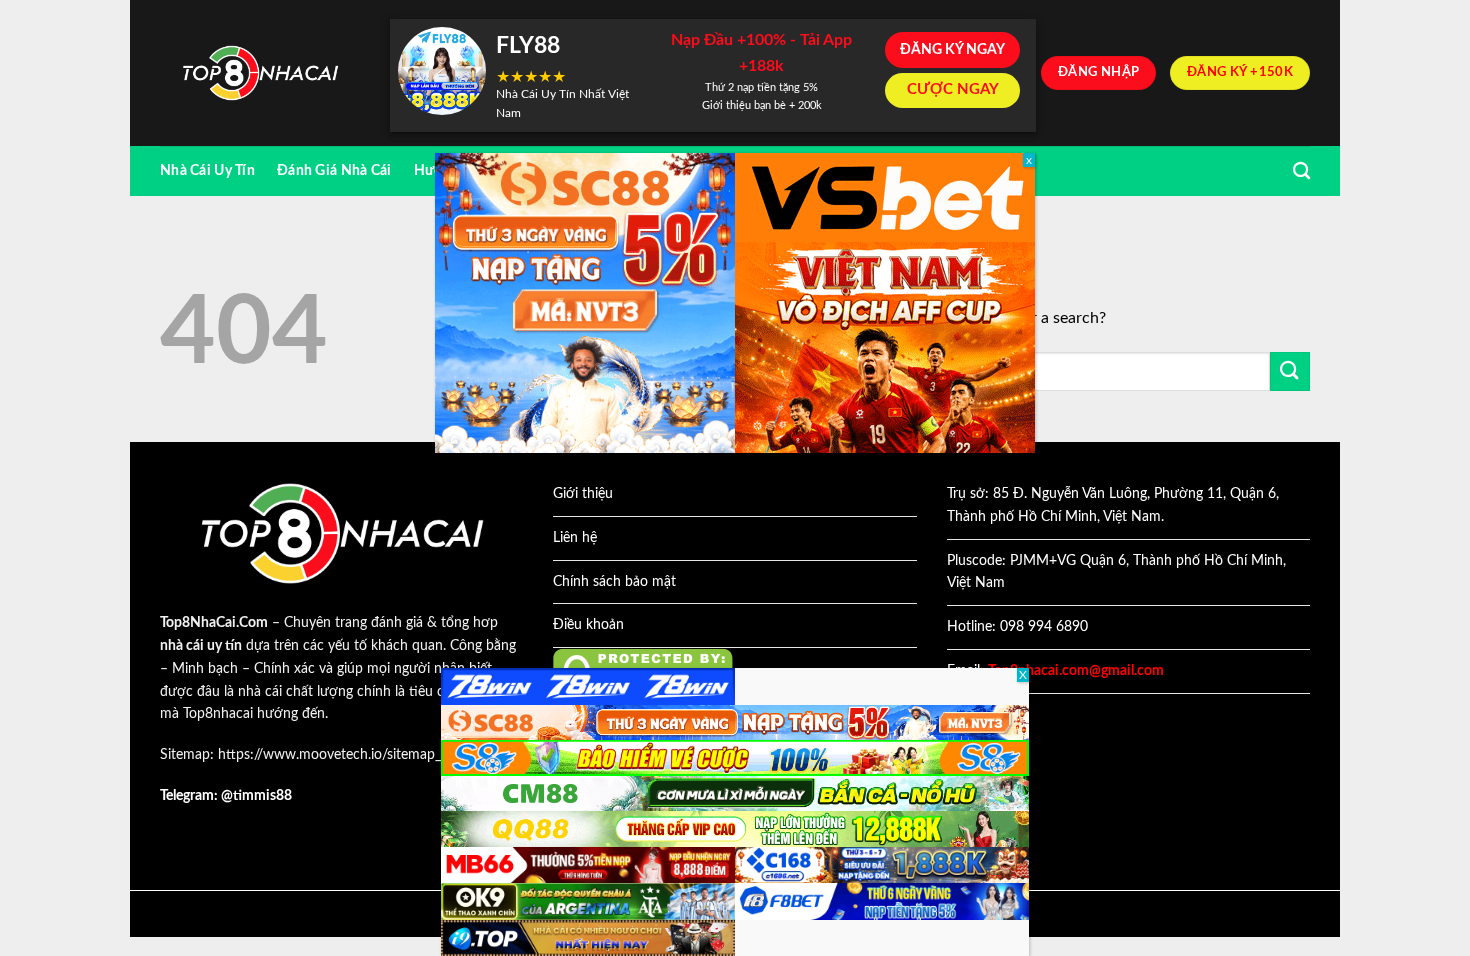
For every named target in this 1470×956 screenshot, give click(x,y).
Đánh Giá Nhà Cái (334, 170)
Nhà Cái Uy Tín (207, 170)
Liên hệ (575, 538)
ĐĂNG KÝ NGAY (952, 50)
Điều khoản (588, 625)
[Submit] (1290, 371)
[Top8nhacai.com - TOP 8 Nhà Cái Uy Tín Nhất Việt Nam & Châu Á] (260, 73)
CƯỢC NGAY (953, 89)
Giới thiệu (583, 494)
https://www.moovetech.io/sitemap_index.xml (358, 755)
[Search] (1301, 171)
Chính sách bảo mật (614, 582)
